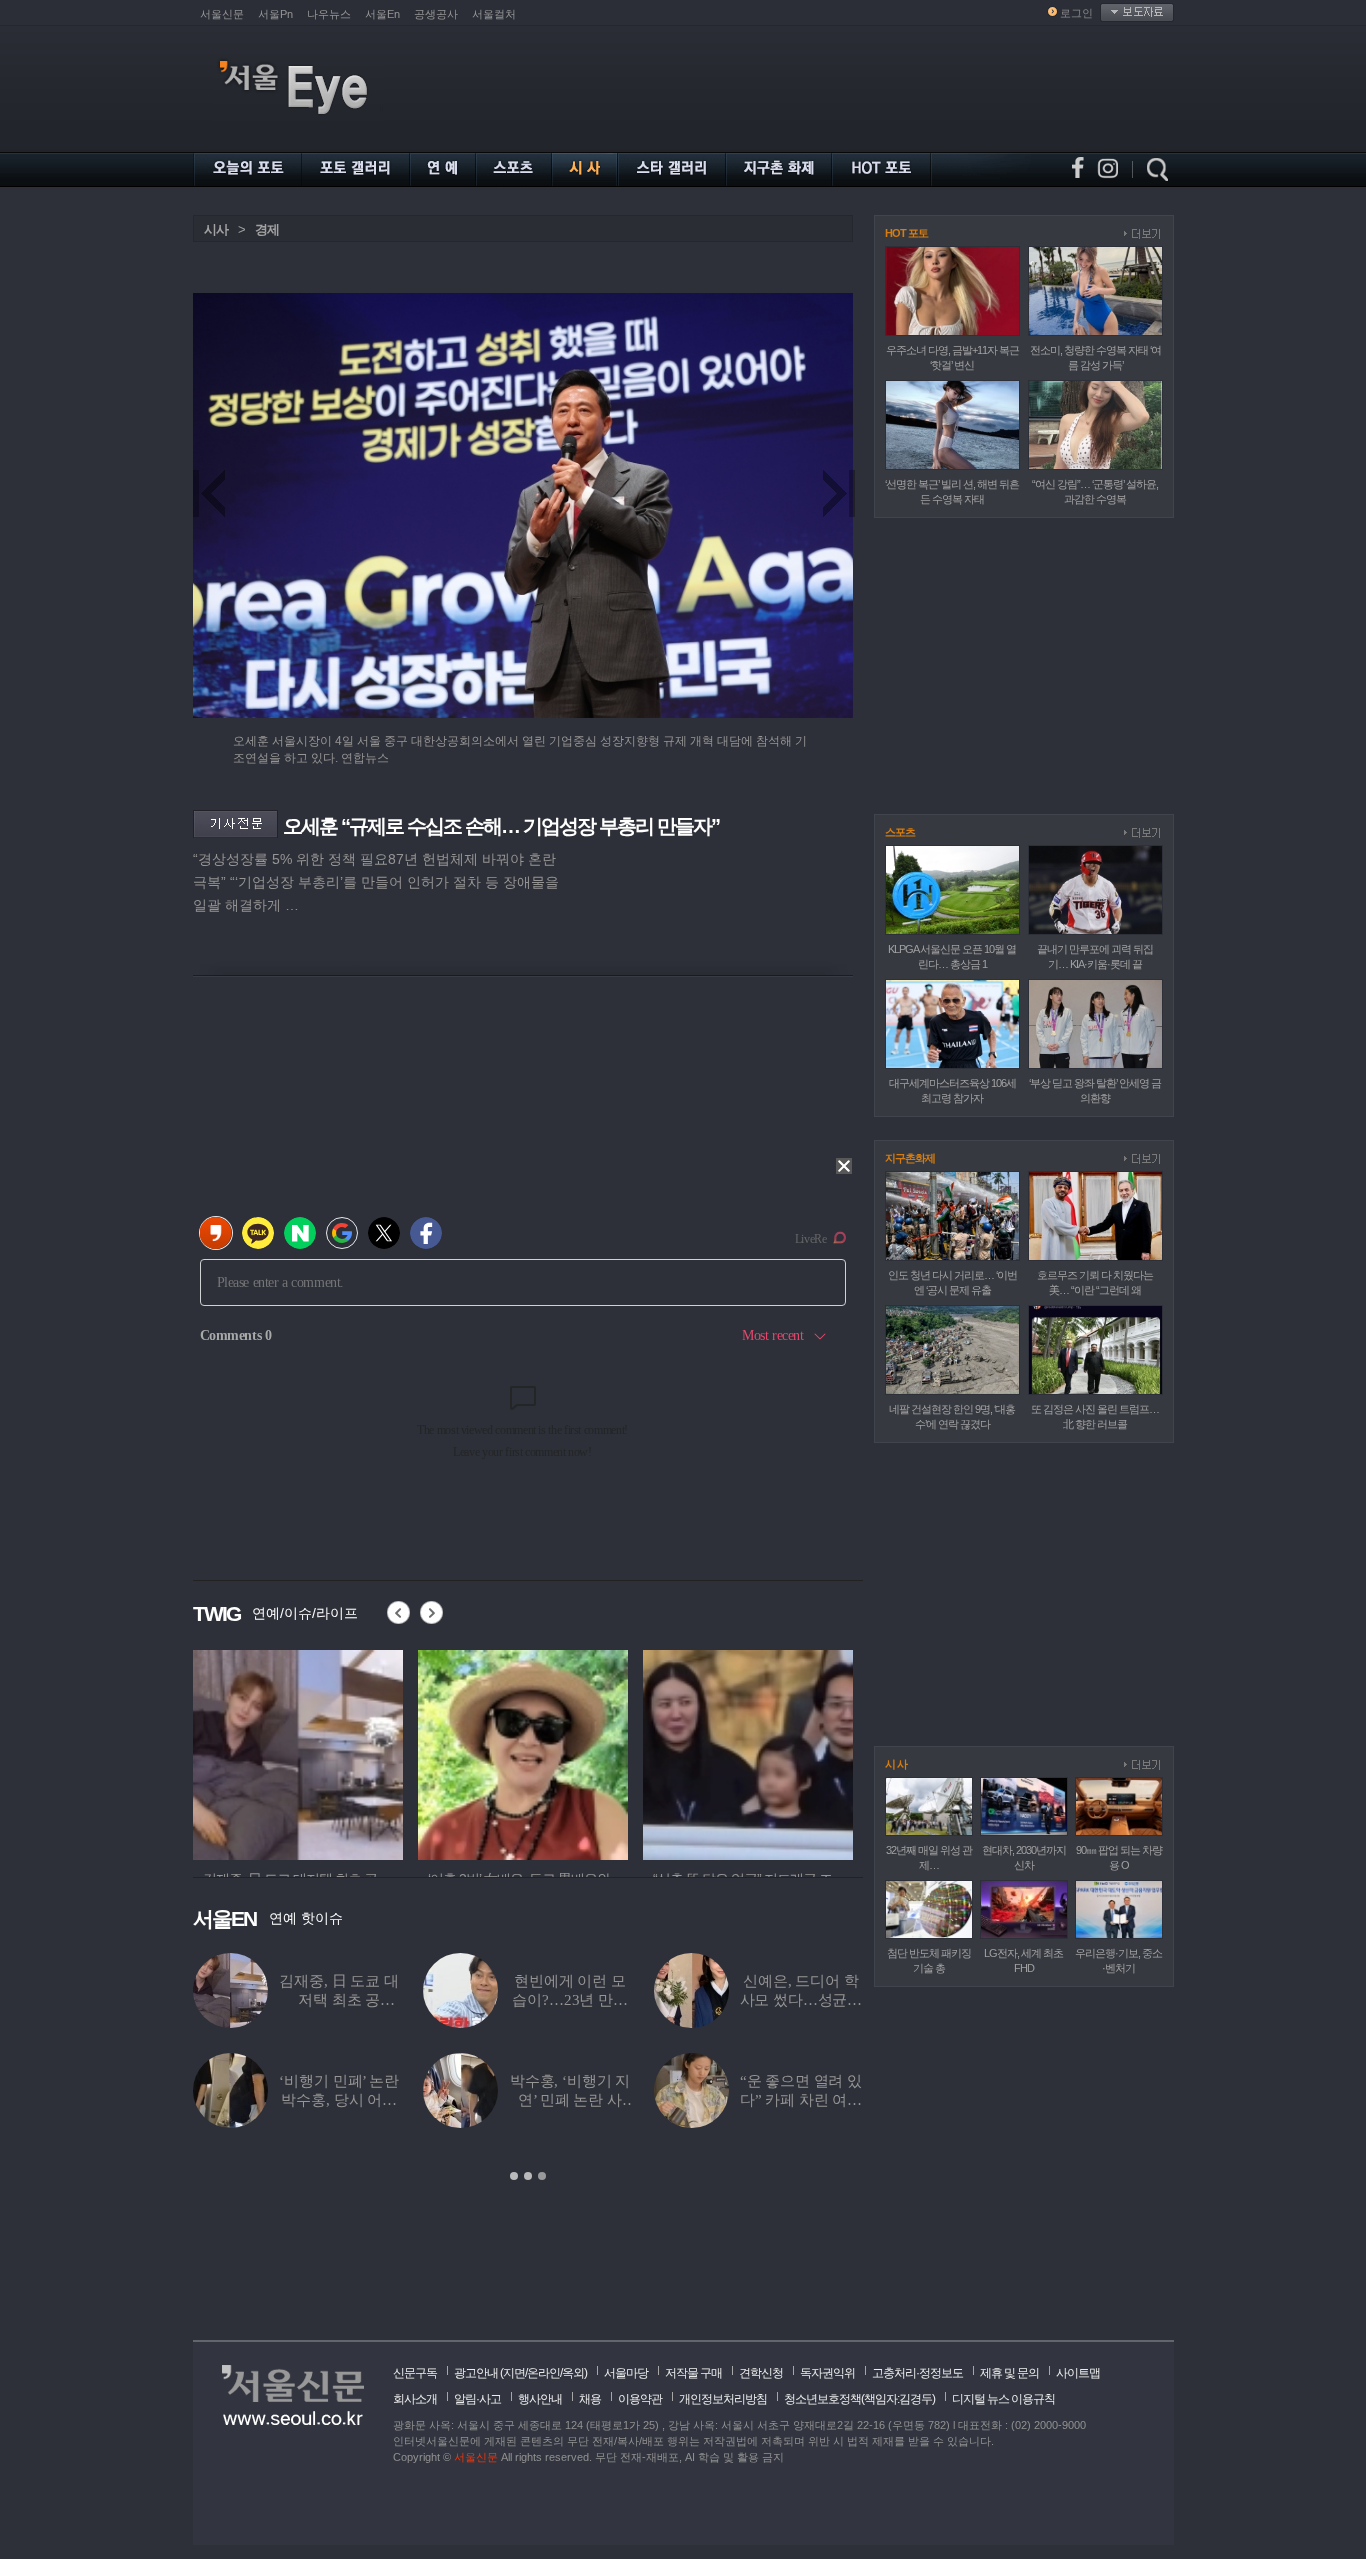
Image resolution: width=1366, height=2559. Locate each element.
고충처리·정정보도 (917, 2373)
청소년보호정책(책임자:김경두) (859, 2399)
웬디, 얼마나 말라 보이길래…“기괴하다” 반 (801, 2100)
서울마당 (626, 2373)
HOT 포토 (906, 233)
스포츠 (900, 832)
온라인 (543, 2373)
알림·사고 (477, 2399)
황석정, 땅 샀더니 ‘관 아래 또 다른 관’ (339, 2100)
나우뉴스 (329, 14)
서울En (382, 14)
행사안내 (540, 2399)
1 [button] (514, 2176)
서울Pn (275, 14)
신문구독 (415, 2373)
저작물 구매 (693, 2373)
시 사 (896, 1764)
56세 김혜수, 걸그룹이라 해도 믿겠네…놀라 (570, 2000)
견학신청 (761, 2373)
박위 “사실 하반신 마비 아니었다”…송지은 (339, 2000)
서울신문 (222, 14)
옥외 (573, 2373)
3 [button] (542, 2176)
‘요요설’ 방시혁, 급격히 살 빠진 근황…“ (569, 2100)
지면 (514, 2373)
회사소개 (415, 2399)
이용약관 (640, 2399)
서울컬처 (494, 14)
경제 (267, 229)
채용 (590, 2399)
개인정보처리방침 (723, 2399)
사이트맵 (1078, 2373)
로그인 (1076, 13)
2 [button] (528, 2176)
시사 (216, 229)
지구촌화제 (910, 1158)
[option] (298, 1752)
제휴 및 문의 (1009, 2373)
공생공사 (436, 14)
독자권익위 (827, 2373)
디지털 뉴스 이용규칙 (1003, 2399)
